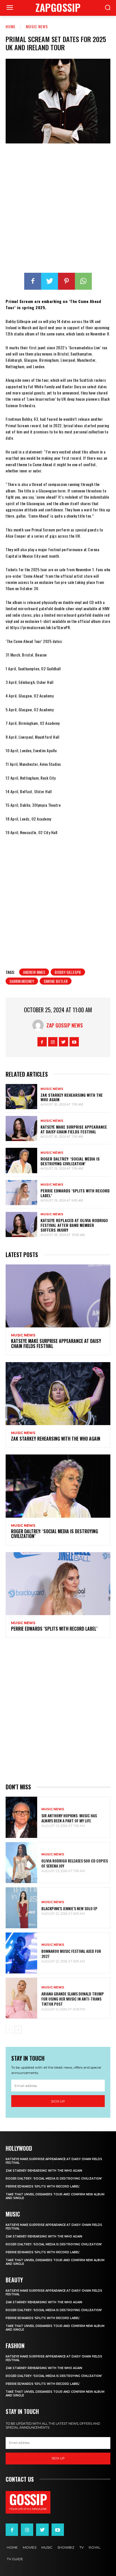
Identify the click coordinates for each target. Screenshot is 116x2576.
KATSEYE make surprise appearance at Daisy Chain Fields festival (74, 1129)
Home (11, 26)
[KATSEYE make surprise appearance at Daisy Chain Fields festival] (21, 1128)
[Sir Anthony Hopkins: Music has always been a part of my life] (21, 1817)
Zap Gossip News (65, 1025)
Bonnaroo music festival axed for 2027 (71, 1954)
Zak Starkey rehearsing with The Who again (72, 1097)
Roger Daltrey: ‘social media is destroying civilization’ (70, 1161)
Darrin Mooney (22, 981)
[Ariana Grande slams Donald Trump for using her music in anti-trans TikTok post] (21, 1998)
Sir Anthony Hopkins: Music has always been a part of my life (69, 1818)
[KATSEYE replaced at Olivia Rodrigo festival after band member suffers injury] (21, 1224)
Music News (37, 26)
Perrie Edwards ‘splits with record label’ (75, 1193)
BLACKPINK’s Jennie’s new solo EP (69, 1908)
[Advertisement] (58, 209)
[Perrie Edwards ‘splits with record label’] (21, 1193)
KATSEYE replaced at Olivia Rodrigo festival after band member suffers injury (74, 1225)
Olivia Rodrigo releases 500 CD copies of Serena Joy (75, 1863)
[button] (108, 8)
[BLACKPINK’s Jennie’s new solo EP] (21, 1908)
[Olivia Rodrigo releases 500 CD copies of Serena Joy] (21, 1863)
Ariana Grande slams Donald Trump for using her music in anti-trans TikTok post (73, 1999)
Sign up (58, 2101)
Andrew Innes (34, 972)
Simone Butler (56, 981)
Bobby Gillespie (68, 972)
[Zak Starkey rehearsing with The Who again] (21, 1097)
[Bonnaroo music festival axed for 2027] (21, 1953)
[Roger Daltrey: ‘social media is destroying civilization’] (21, 1160)
